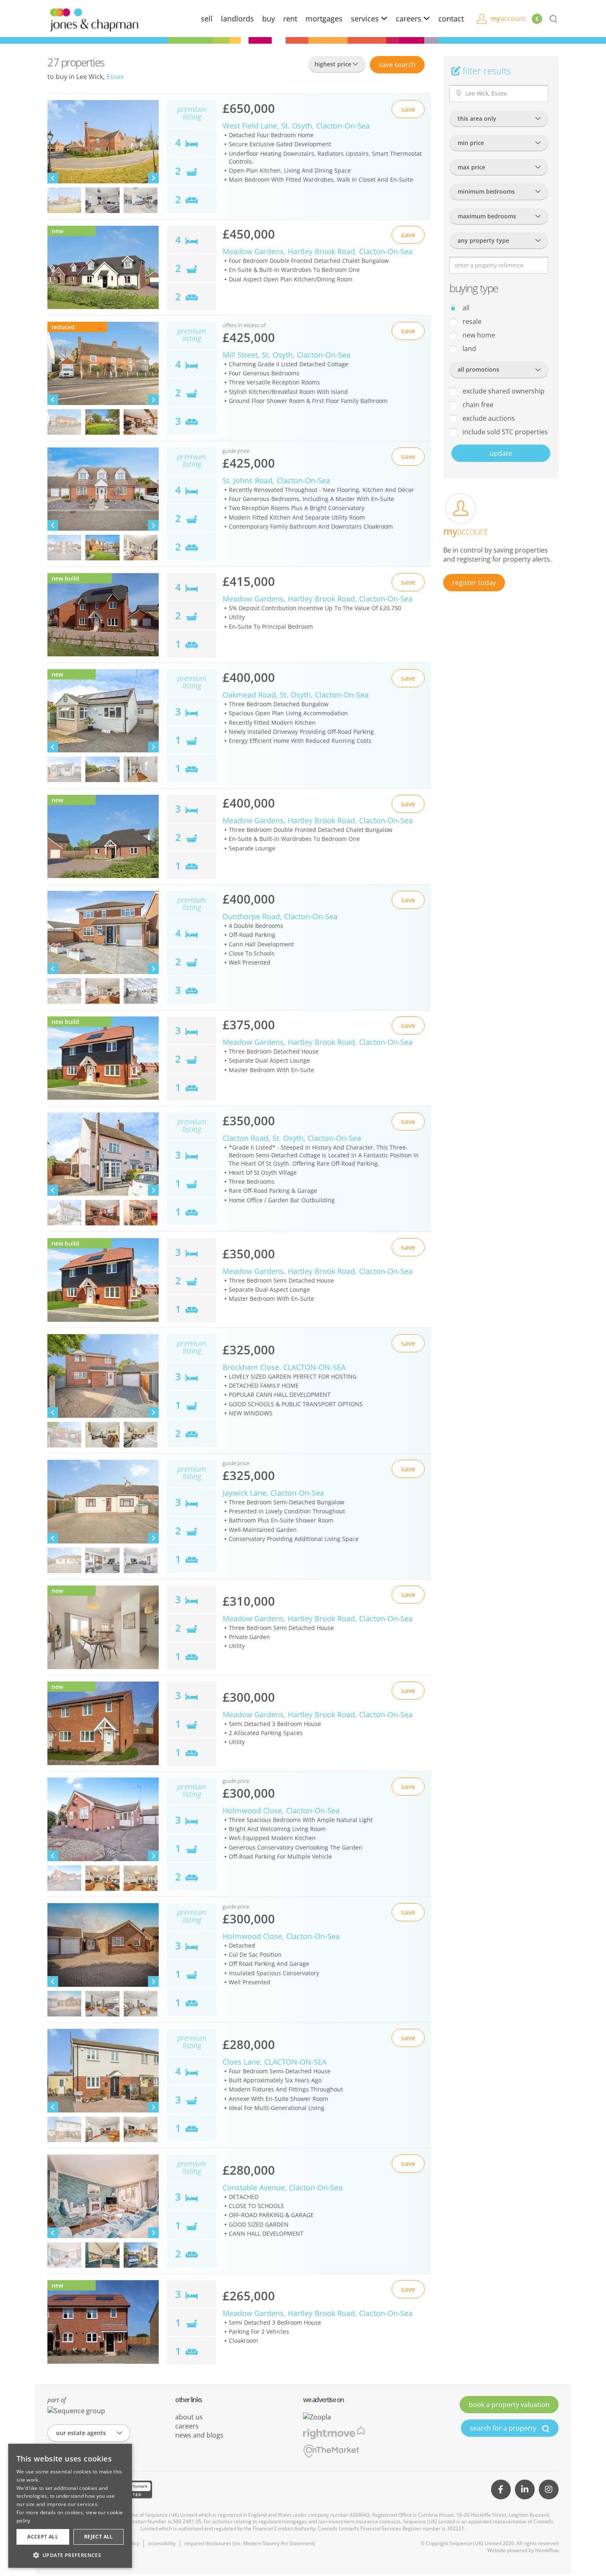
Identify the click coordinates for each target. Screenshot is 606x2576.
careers (410, 19)
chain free (477, 405)
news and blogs (199, 2435)
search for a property (504, 2428)
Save (397, 65)
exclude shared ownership (503, 391)
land (469, 349)
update (501, 453)
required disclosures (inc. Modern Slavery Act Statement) (250, 2543)
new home (478, 335)
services (366, 19)
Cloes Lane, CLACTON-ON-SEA (275, 2062)
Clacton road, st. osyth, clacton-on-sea (292, 1138)
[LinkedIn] (525, 2489)
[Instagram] (549, 2489)
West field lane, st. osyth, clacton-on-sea (296, 126)
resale (471, 321)
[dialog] (70, 2506)
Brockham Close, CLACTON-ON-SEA (284, 1367)
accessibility (162, 2543)
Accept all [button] (43, 2537)
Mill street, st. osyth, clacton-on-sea (287, 355)
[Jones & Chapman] (94, 19)
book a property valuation (509, 2405)
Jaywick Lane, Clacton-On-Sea (273, 1493)
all (465, 308)
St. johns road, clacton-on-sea (276, 480)
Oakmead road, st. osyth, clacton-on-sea (296, 695)
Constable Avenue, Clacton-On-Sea (283, 2187)
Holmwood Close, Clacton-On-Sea (281, 1810)
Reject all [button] (99, 2537)
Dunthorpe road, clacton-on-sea (280, 916)
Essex (115, 77)
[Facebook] (501, 2489)
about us (189, 2417)
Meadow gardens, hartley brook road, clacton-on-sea (318, 251)
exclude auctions (488, 418)
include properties (504, 432)
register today (474, 583)
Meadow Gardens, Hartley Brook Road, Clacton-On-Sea (318, 1271)
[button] (70, 2555)
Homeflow (547, 2550)
